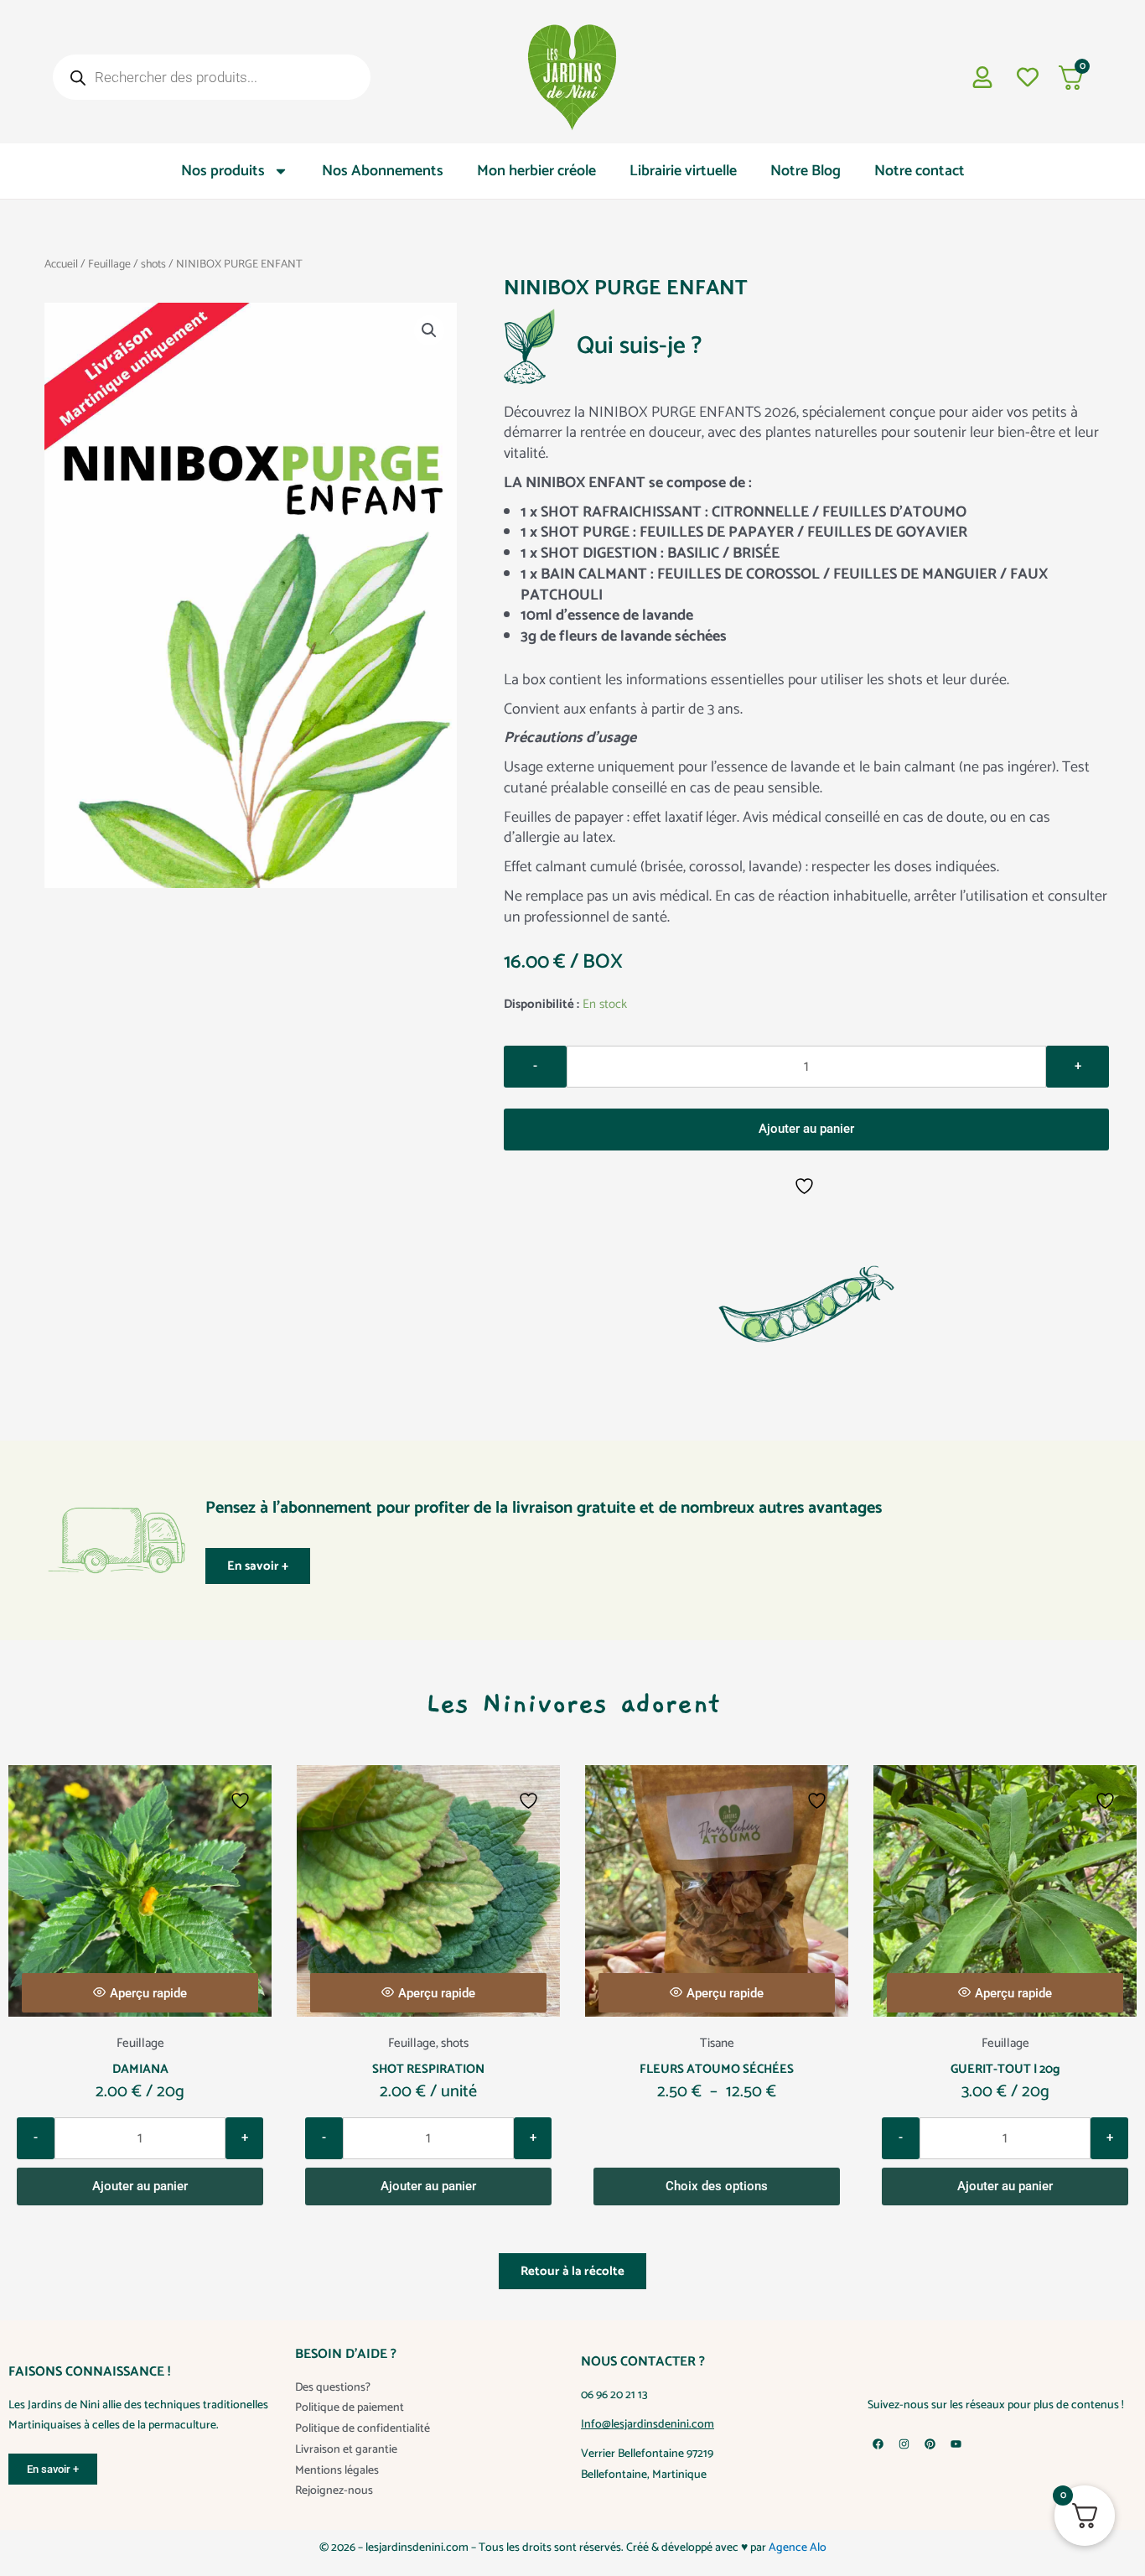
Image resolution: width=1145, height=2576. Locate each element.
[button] (429, 330)
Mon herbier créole (536, 171)
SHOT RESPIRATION (428, 2069)
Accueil (61, 264)
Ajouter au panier (806, 1129)
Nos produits (223, 171)
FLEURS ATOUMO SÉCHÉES (717, 2069)
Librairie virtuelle (683, 171)
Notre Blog (806, 171)
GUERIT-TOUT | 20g (1005, 2069)
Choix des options (717, 2186)
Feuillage (109, 264)
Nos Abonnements (383, 171)
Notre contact (920, 171)
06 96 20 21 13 (614, 2395)
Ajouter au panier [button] (140, 2186)
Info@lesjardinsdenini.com (648, 2425)
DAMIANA (140, 2069)
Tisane (717, 2043)
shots (153, 264)
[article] (806, 665)
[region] (572, 2526)
